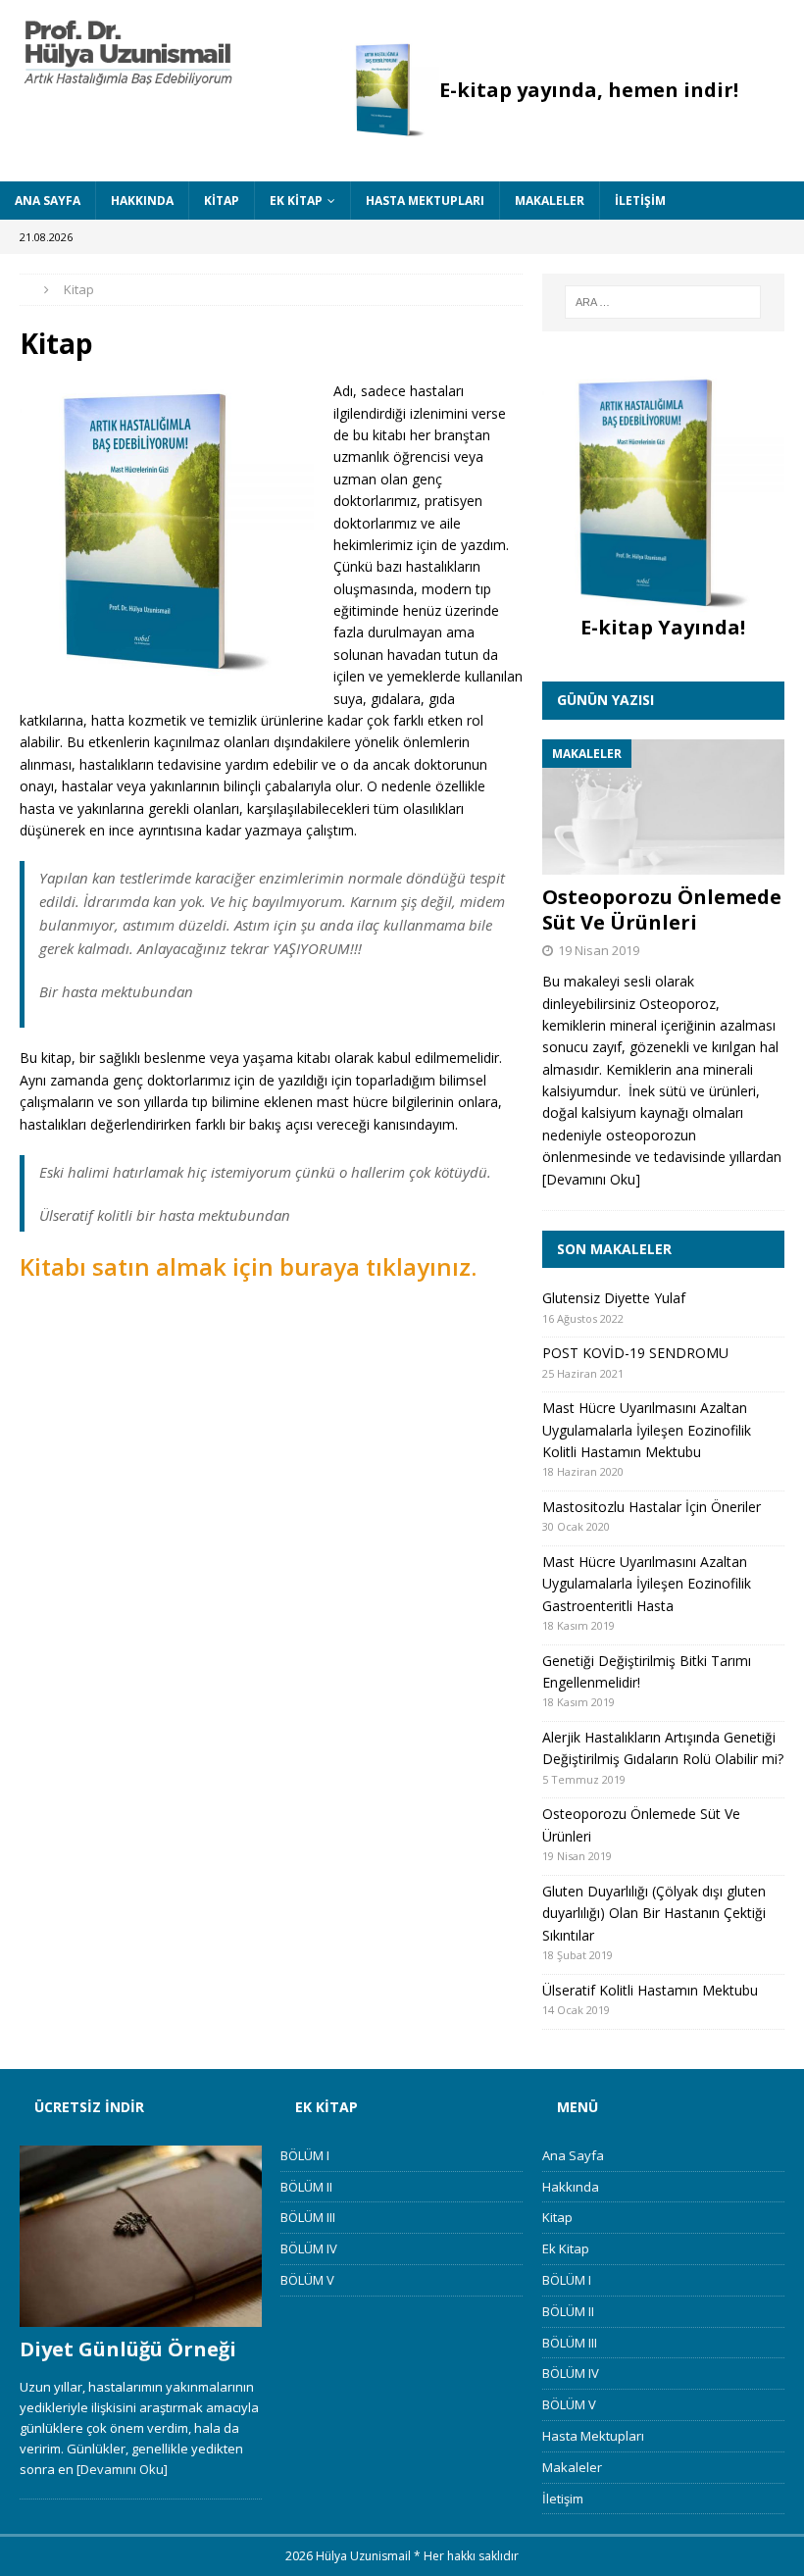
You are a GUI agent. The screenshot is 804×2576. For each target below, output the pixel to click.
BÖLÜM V (307, 2280)
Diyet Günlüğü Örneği (128, 2349)
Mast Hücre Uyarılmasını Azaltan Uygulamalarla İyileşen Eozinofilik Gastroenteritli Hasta (647, 1584)
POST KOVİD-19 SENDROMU (635, 1353)
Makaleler (550, 201)
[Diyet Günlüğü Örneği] (141, 2237)
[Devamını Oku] (591, 1179)
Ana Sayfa (48, 201)
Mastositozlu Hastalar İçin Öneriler (652, 1507)
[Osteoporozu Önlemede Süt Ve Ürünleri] (663, 808)
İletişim (640, 201)
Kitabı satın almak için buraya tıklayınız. (248, 1266)
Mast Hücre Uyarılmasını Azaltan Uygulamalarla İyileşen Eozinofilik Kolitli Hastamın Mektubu (647, 1430)
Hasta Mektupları (425, 201)
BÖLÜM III (308, 2217)
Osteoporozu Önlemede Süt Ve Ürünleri (662, 909)
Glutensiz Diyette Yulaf (614, 1298)
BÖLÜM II (306, 2187)
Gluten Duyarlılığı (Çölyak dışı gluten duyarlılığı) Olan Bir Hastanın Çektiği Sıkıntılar (654, 1913)
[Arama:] (663, 302)
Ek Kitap (296, 201)
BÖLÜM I (305, 2155)
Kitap (222, 201)
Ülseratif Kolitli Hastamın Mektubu (650, 1990)
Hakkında (142, 201)
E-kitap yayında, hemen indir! (589, 90)
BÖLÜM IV (309, 2248)
